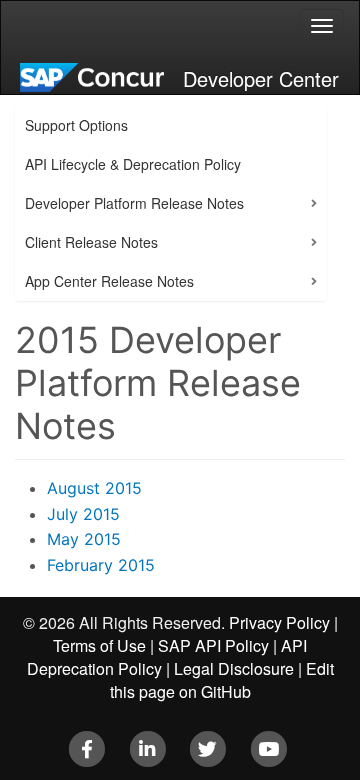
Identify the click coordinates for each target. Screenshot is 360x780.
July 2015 (83, 514)
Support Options (76, 125)
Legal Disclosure (234, 668)
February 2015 (101, 565)
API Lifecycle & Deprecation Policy (133, 164)
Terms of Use (99, 645)
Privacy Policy (279, 622)
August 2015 (94, 488)
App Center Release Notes (109, 281)
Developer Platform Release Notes (134, 203)
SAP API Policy (213, 645)
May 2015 (84, 539)
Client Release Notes (91, 242)
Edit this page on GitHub (222, 680)
